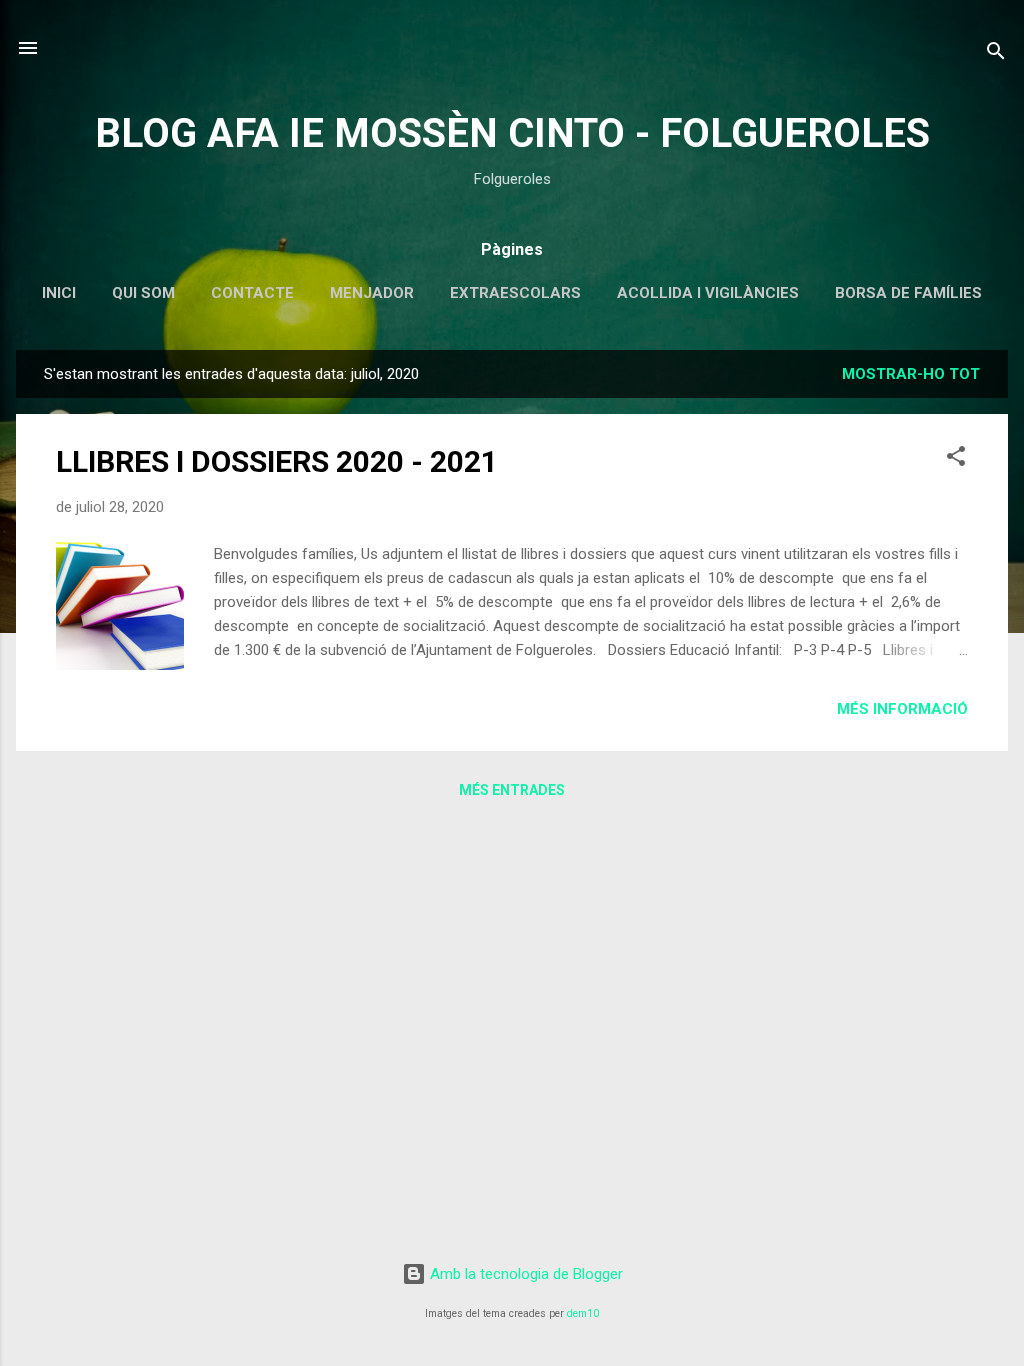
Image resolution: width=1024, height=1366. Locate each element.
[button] (956, 459)
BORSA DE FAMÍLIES (908, 293)
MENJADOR (372, 293)
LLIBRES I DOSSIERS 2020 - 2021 (277, 461)
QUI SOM (143, 293)
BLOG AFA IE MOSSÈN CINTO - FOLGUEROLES (512, 133)
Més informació (902, 709)
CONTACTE (252, 293)
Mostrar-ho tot (911, 374)
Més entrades (512, 790)
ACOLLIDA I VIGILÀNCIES (708, 293)
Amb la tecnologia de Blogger (524, 1274)
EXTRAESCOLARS (515, 293)
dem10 (583, 1313)
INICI (59, 293)
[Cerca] (996, 54)
